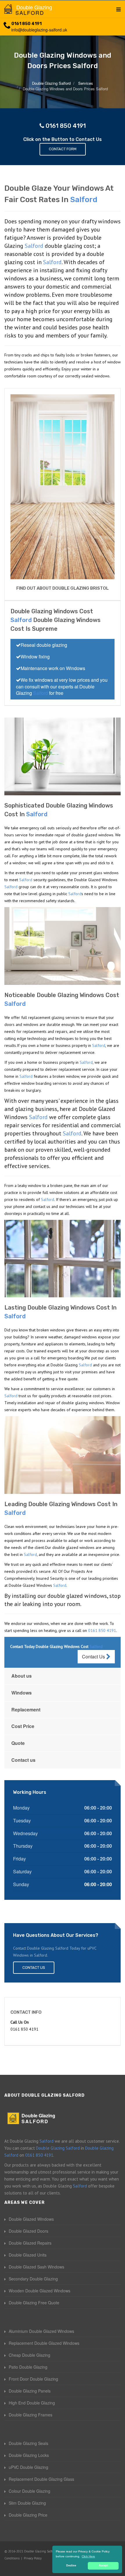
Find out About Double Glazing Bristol (63, 588)
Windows (22, 1693)
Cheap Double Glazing (30, 2355)
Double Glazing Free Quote (34, 2303)
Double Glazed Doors (28, 2231)
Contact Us (94, 1657)
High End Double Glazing (32, 2403)
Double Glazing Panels (30, 2391)
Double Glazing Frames (31, 2415)
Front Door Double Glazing (33, 2379)
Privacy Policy (33, 2558)
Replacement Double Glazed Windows (44, 2343)
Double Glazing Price (28, 2515)
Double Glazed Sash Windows (36, 2267)
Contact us (23, 1760)
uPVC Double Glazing (28, 2467)
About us (22, 1676)
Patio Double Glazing (28, 2367)
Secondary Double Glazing (33, 2279)
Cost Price (23, 1726)
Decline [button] (71, 2566)
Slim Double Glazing (27, 2503)
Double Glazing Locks (29, 2455)
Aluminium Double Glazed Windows (41, 2331)
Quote (18, 1743)
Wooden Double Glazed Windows (40, 2291)
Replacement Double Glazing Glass (41, 2479)
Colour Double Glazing (30, 2491)
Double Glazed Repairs (30, 2243)
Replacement (26, 1710)
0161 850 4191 (26, 24)
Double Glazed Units (28, 2255)
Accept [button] (103, 2566)
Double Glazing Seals (28, 2443)
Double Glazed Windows (31, 2219)
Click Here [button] (88, 2556)
